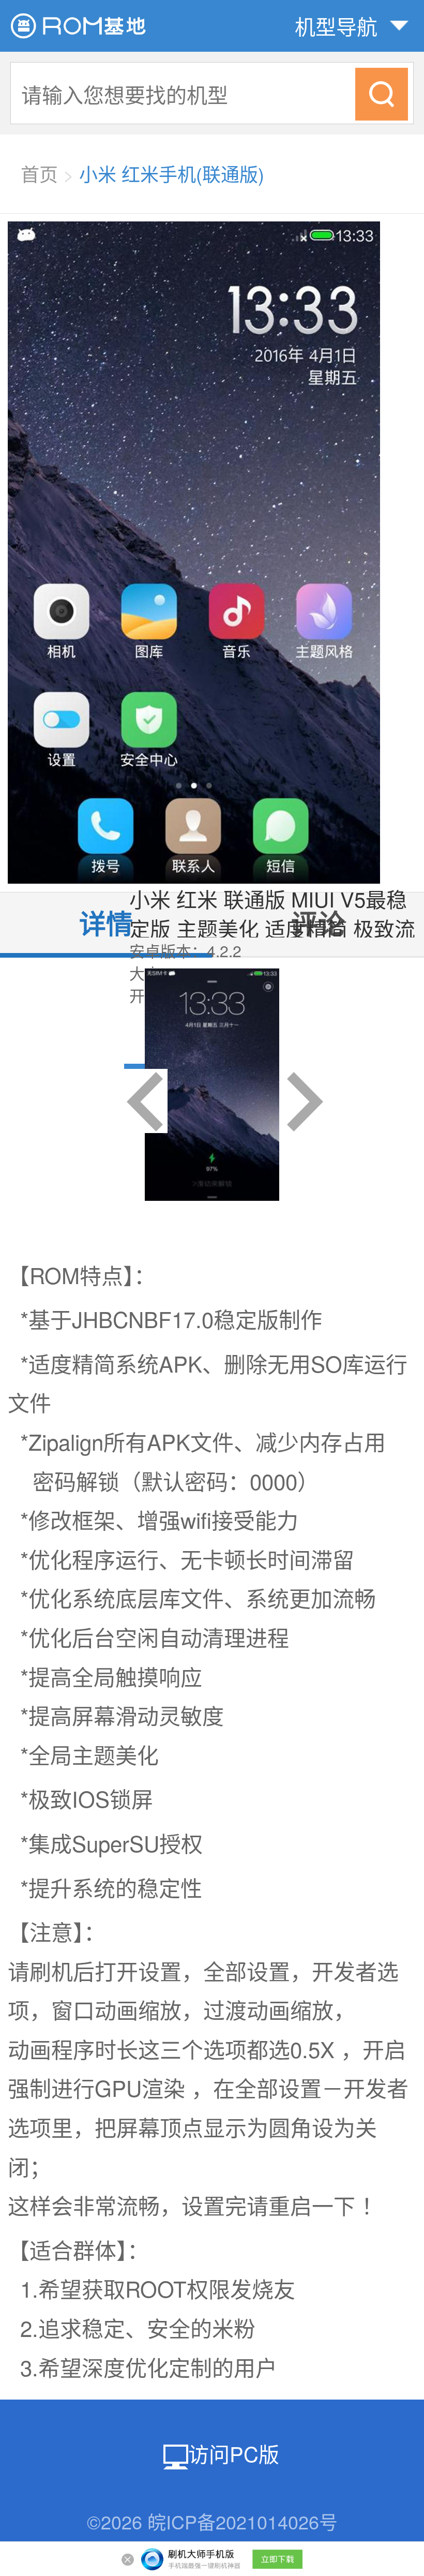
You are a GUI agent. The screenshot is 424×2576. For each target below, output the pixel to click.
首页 (39, 174)
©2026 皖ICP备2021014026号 (212, 2521)
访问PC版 (234, 2453)
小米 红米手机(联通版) (172, 174)
